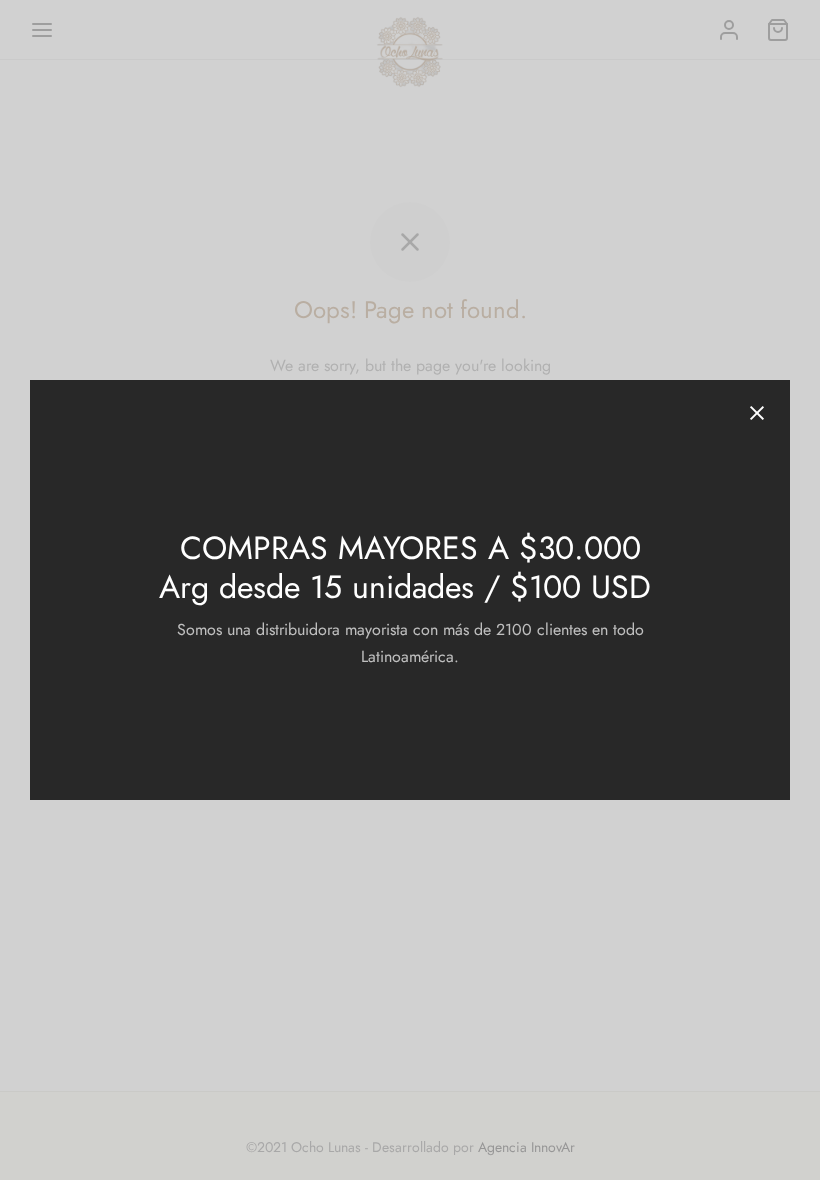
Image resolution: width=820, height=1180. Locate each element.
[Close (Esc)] (757, 413)
